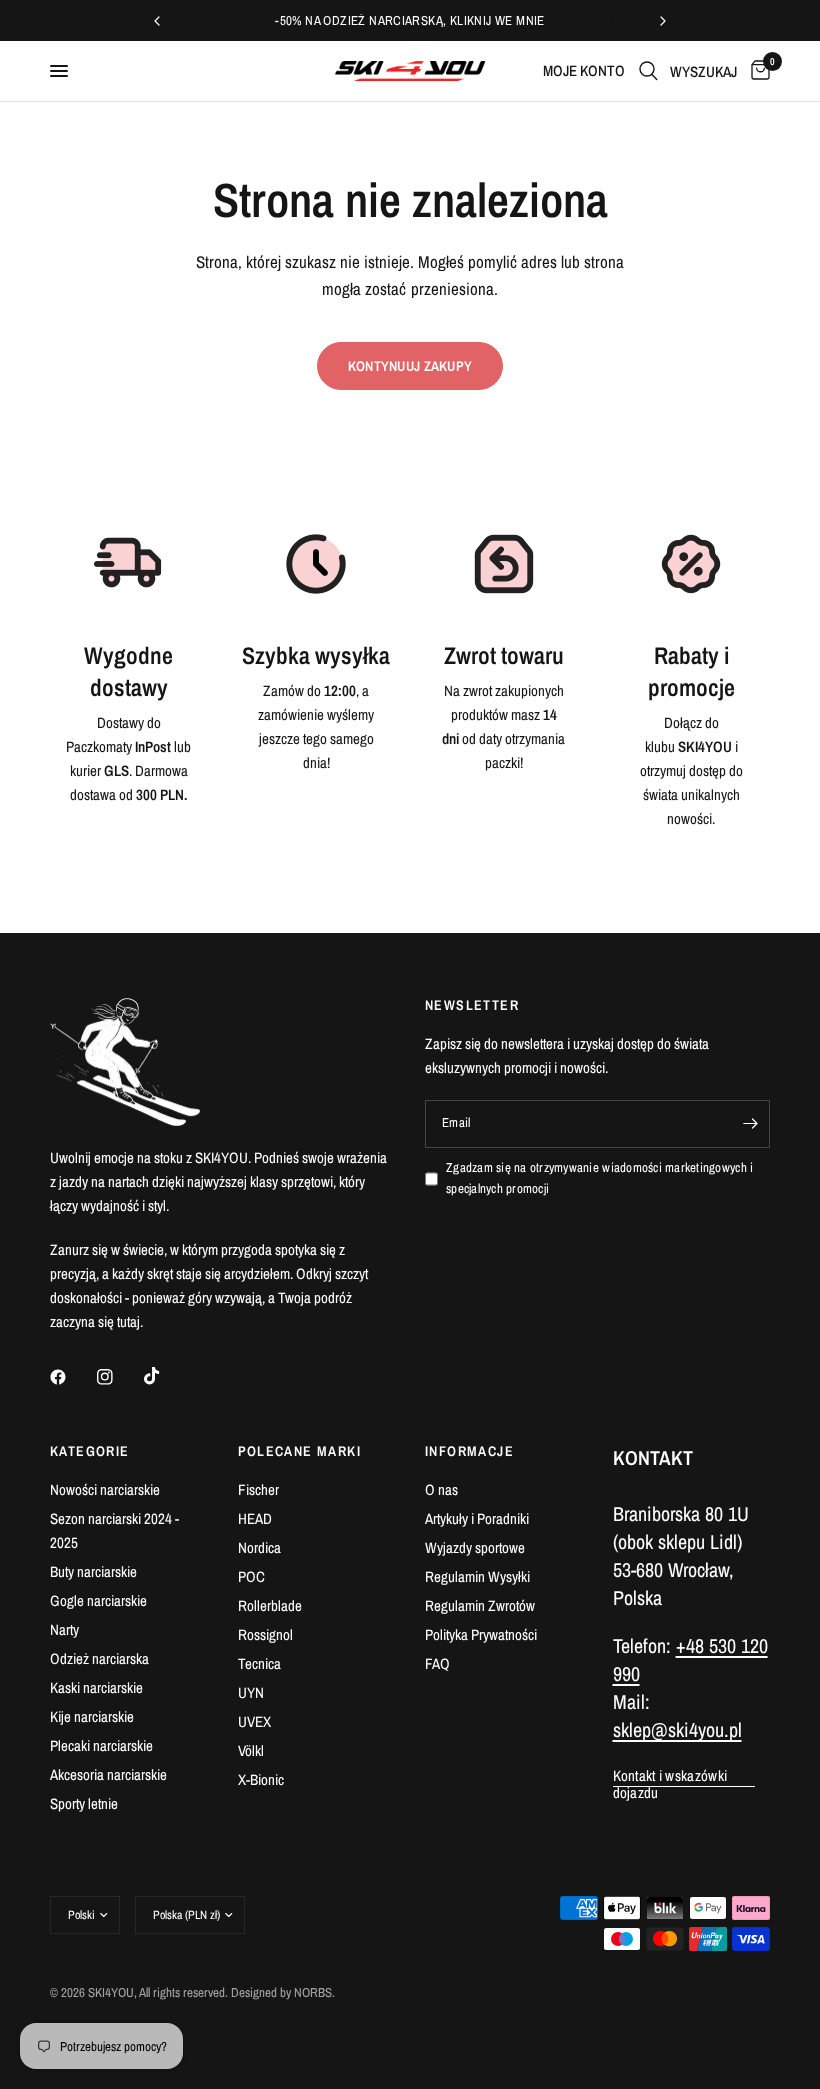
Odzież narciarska (99, 1658)
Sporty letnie (84, 1803)
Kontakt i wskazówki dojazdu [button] (670, 1775)
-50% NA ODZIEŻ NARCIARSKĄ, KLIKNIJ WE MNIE (409, 20)
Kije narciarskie (92, 1716)
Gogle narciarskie (98, 1600)
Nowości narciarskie (105, 1489)
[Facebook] (72, 1377)
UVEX (254, 1721)
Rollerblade (270, 1605)
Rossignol (265, 1634)
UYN (251, 1692)
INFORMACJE (469, 1451)
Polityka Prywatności (481, 1634)
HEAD (255, 1518)
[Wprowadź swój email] (750, 1124)
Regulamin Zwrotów (480, 1605)
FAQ (437, 1663)
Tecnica (259, 1663)
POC (251, 1576)
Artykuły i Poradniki (477, 1518)
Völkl (251, 1750)
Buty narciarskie (93, 1571)
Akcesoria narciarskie (108, 1774)
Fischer (258, 1489)
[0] (757, 71)
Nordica (259, 1547)
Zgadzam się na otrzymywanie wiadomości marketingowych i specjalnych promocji (599, 1178)
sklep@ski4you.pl (677, 1729)
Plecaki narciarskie (101, 1745)
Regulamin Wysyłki (477, 1576)
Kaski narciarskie (96, 1687)
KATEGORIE (90, 1451)
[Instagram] (119, 1377)
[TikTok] (166, 1376)
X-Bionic (261, 1779)
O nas (441, 1489)
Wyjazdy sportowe (475, 1547)
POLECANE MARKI (300, 1451)
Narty (64, 1629)
